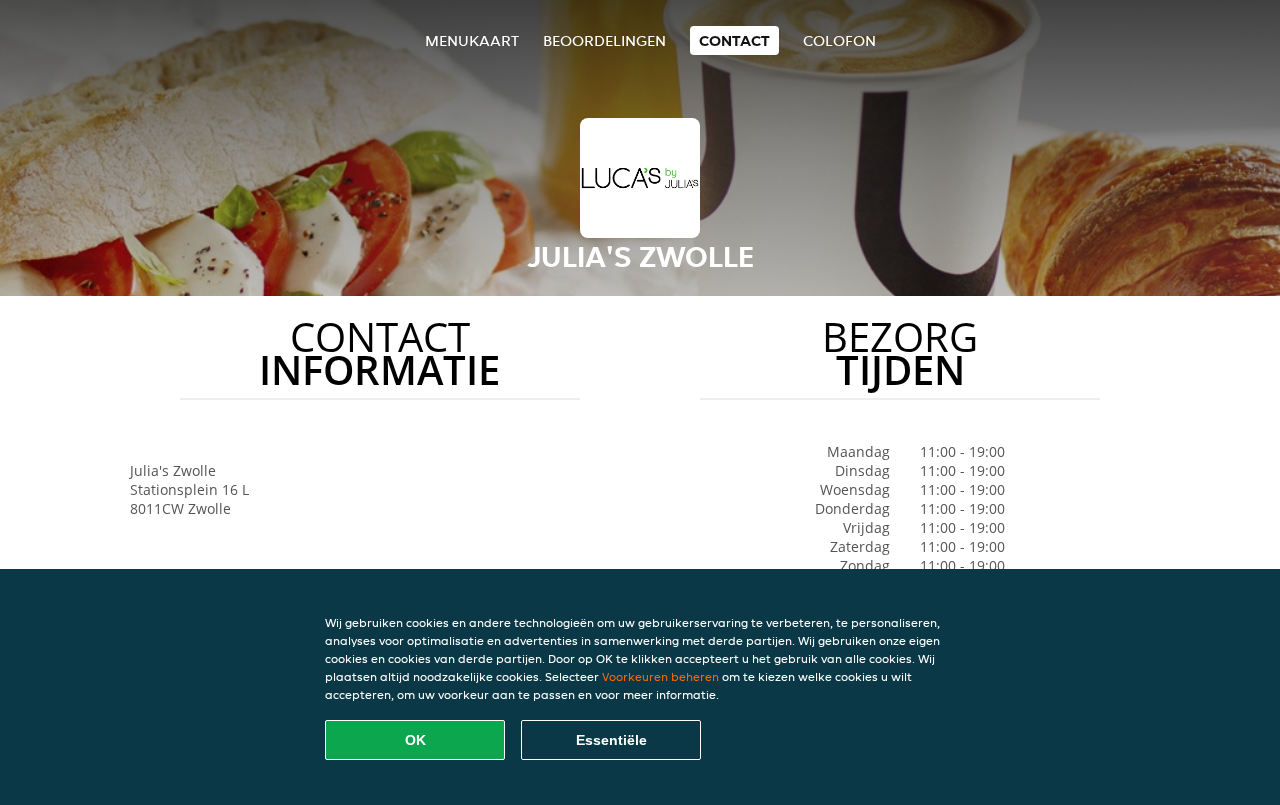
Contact (734, 40)
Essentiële (611, 740)
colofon (839, 40)
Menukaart (472, 40)
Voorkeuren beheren (660, 676)
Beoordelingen (604, 40)
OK (415, 740)
